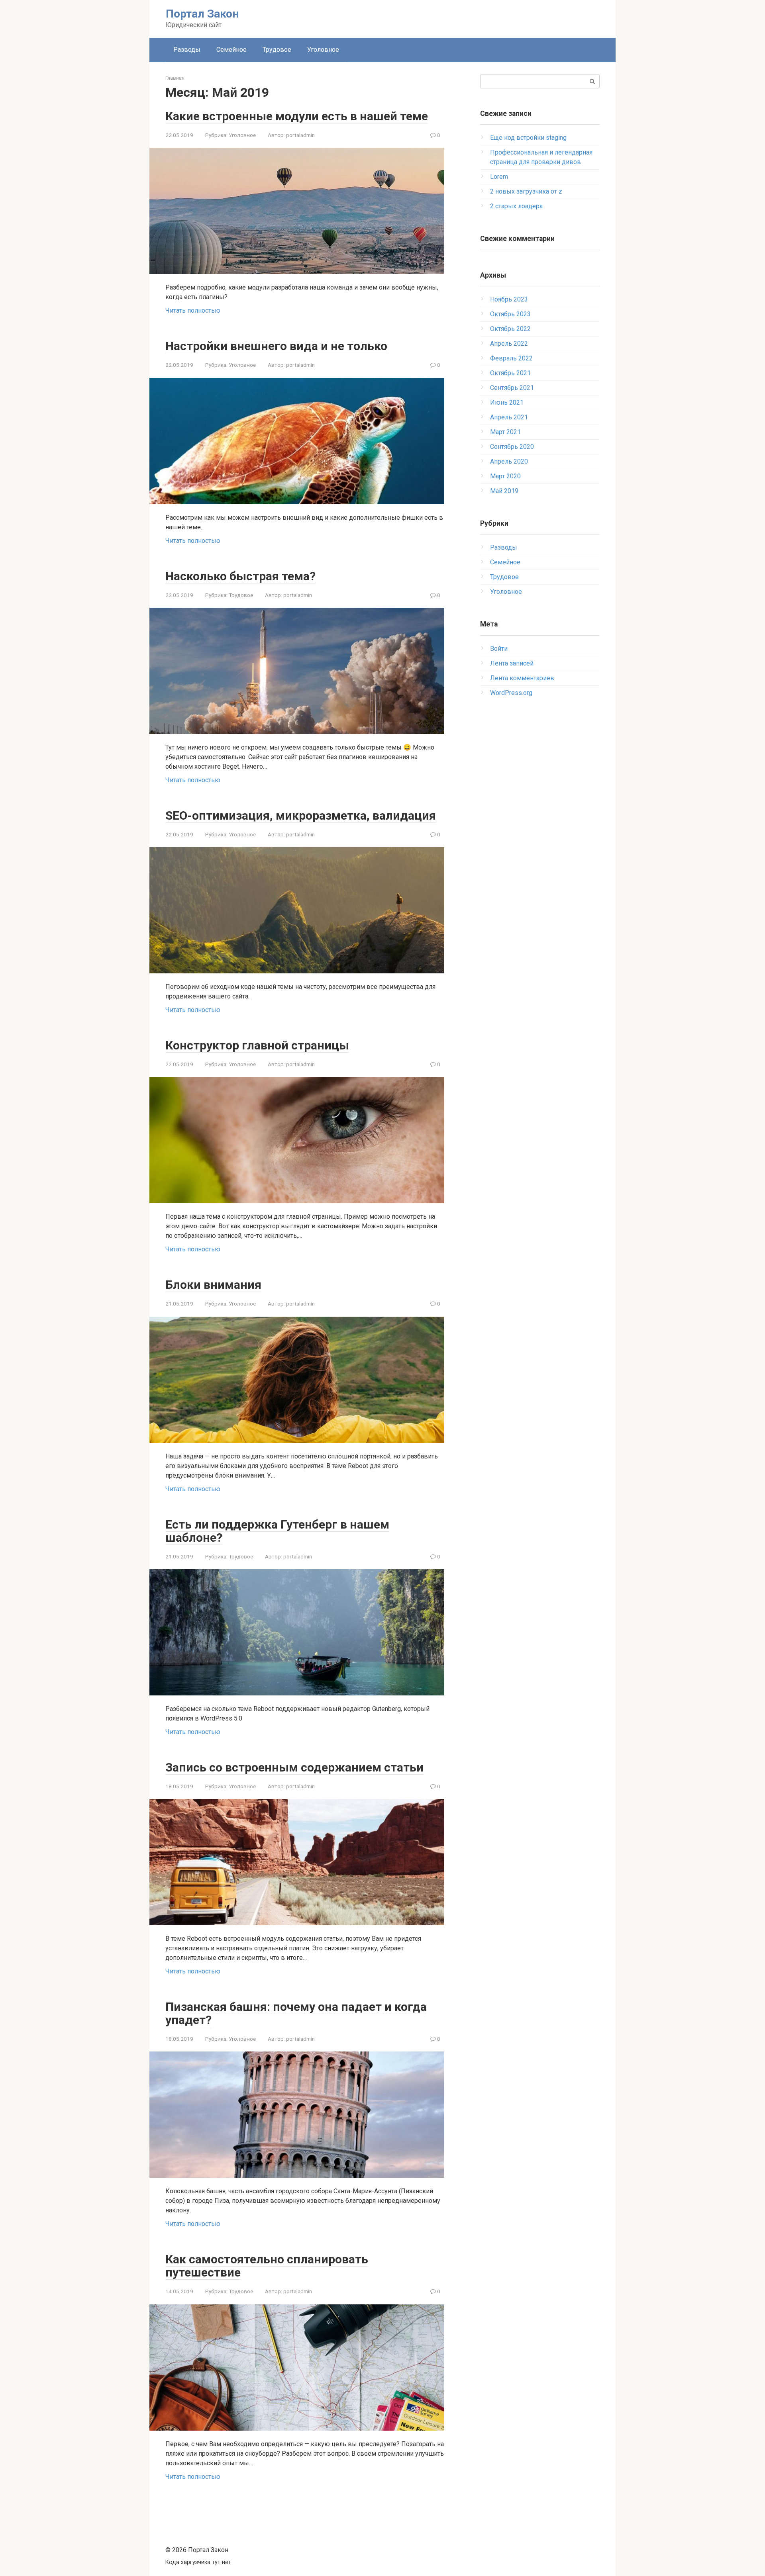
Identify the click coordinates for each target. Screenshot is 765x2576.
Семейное (231, 50)
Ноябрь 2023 (509, 299)
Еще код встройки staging (528, 138)
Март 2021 (505, 432)
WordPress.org (511, 693)
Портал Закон (202, 14)
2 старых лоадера (516, 206)
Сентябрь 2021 (512, 388)
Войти (499, 649)
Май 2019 (504, 491)
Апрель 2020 (509, 461)
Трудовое (277, 50)
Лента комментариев (522, 678)
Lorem (499, 177)
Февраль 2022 (511, 358)
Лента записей (512, 663)
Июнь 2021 (507, 402)
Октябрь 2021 (510, 373)
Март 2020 (505, 476)
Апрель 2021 (509, 417)
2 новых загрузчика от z (526, 191)
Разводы (187, 50)
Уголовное (323, 50)
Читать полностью (193, 310)
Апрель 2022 (509, 344)
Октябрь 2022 (510, 329)
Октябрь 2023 (510, 314)
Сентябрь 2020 (512, 447)
